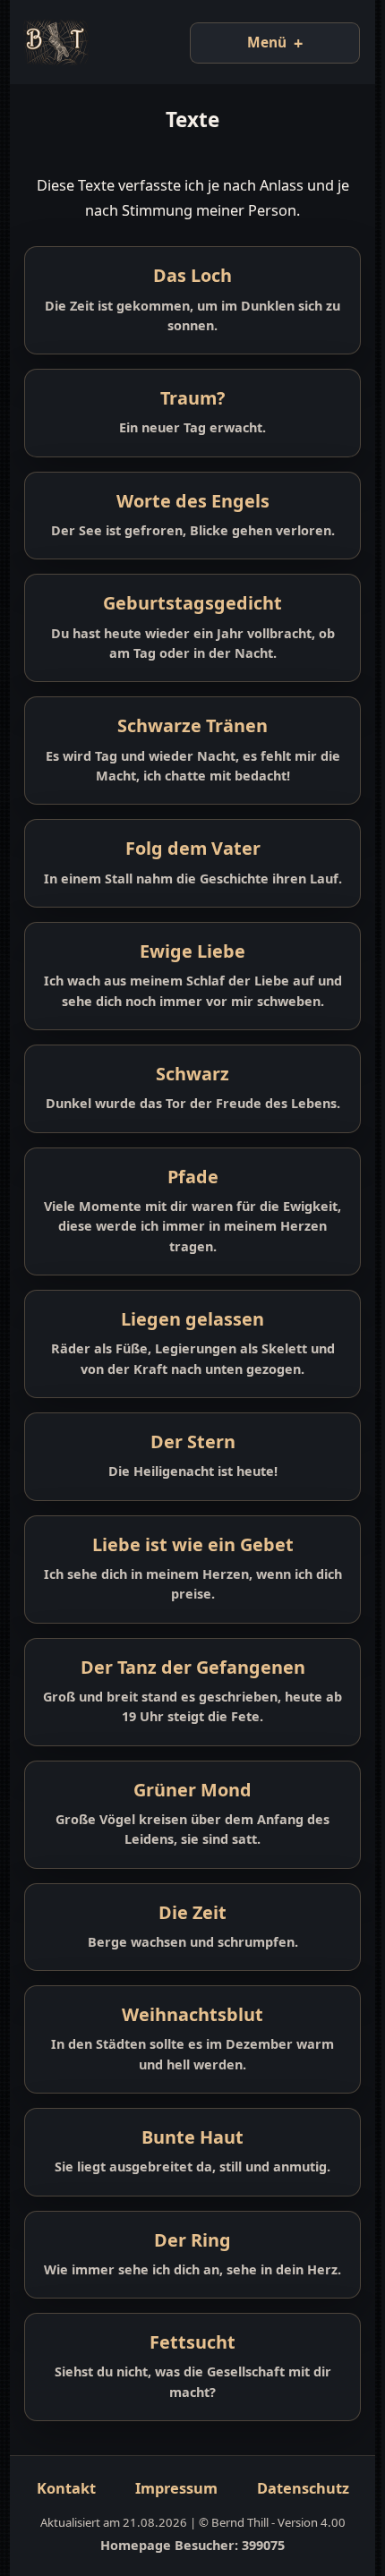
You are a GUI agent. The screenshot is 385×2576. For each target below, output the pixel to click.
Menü (254, 43)
